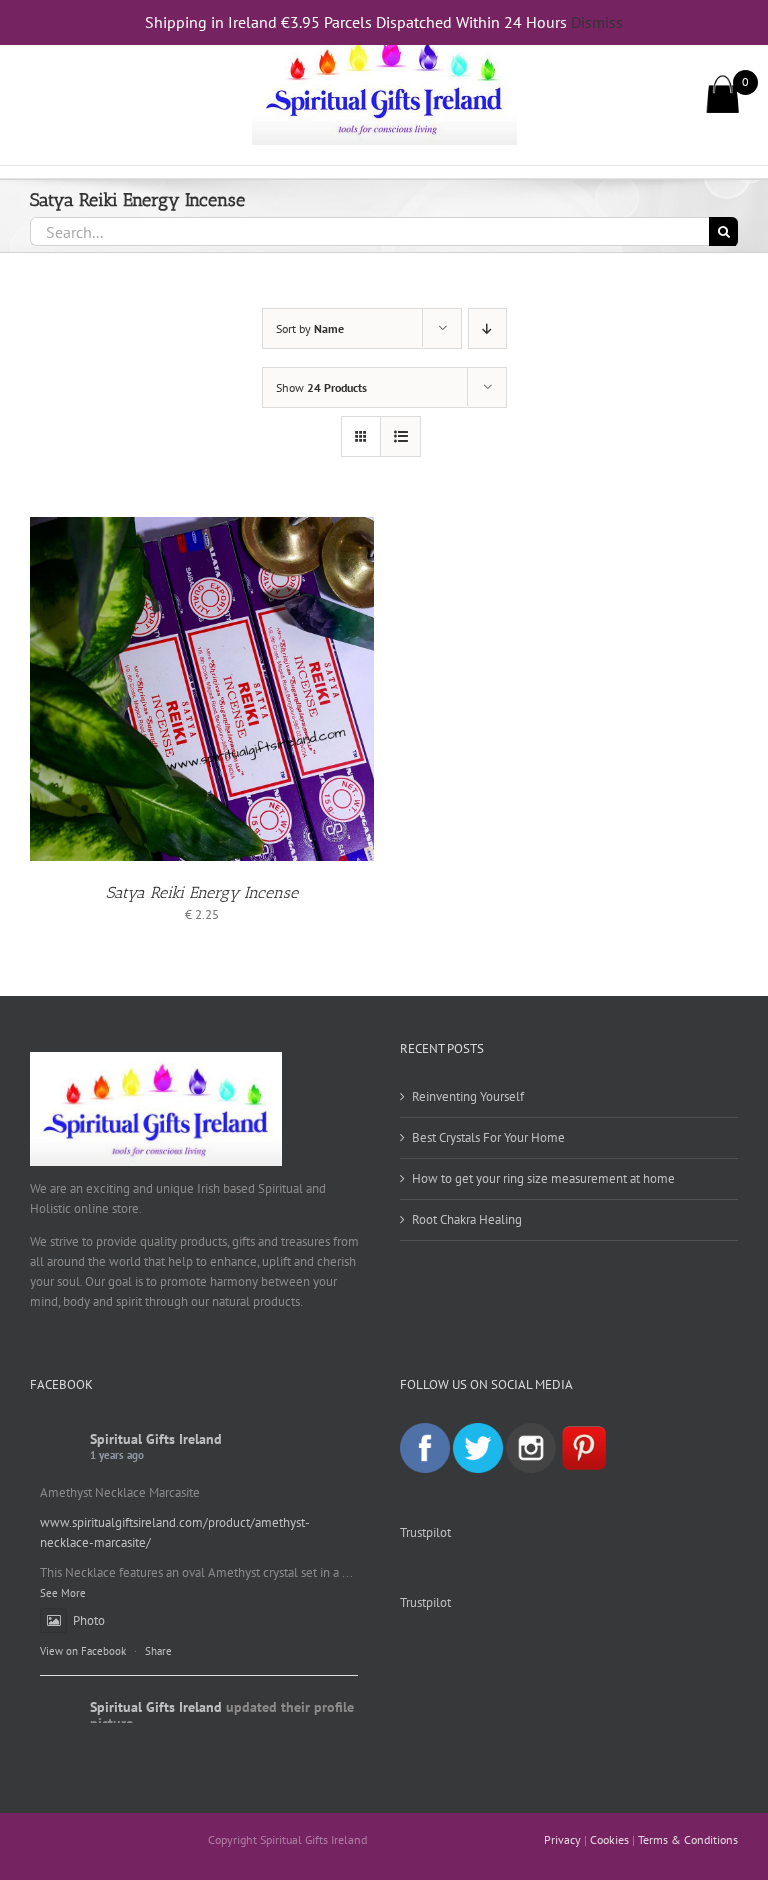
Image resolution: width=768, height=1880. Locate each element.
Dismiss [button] (597, 22)
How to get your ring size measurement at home (543, 1178)
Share (158, 1651)
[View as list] (400, 436)
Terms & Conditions (688, 1839)
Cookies (609, 1839)
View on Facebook (83, 1651)
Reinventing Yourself (468, 1096)
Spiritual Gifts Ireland (156, 1439)
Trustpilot (425, 1532)
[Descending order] (487, 328)
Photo (89, 1620)
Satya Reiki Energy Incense (202, 892)
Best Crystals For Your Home (488, 1137)
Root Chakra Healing (467, 1219)
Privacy (562, 1839)
